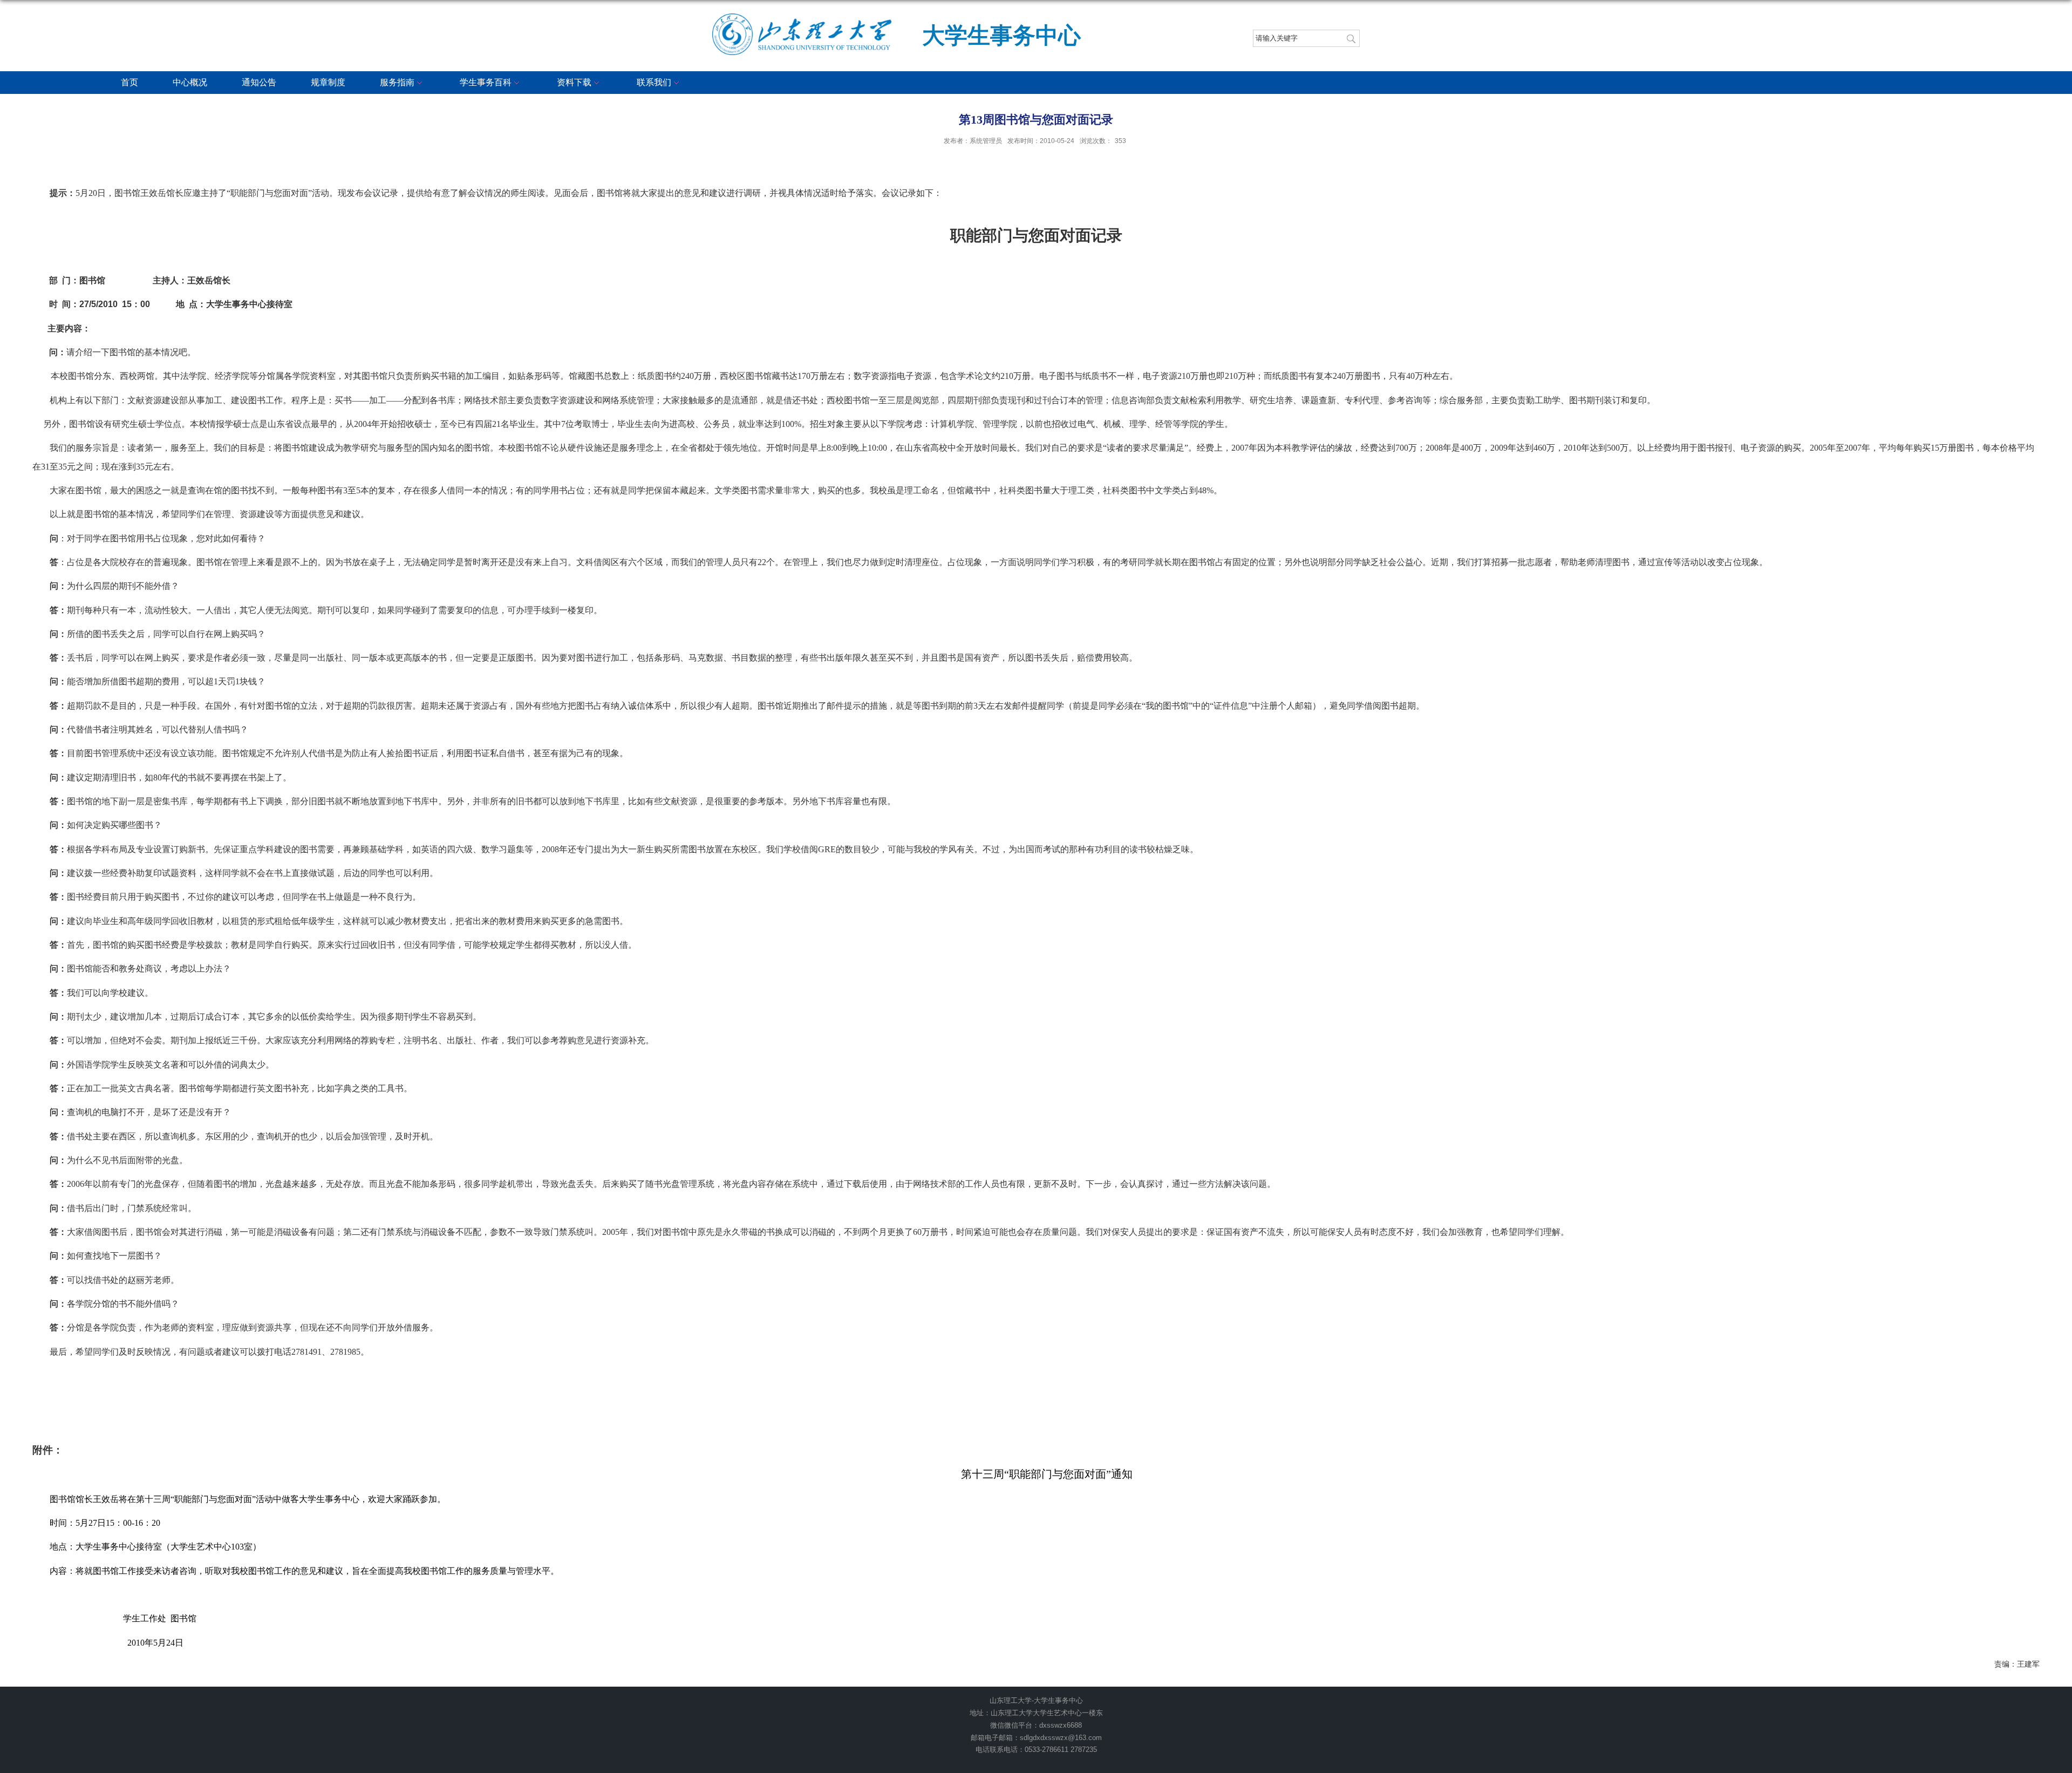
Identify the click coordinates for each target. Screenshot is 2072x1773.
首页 (129, 82)
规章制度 (328, 82)
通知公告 (259, 82)
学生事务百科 (486, 82)
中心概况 (190, 82)
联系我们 (654, 82)
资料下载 (574, 82)
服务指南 (397, 82)
